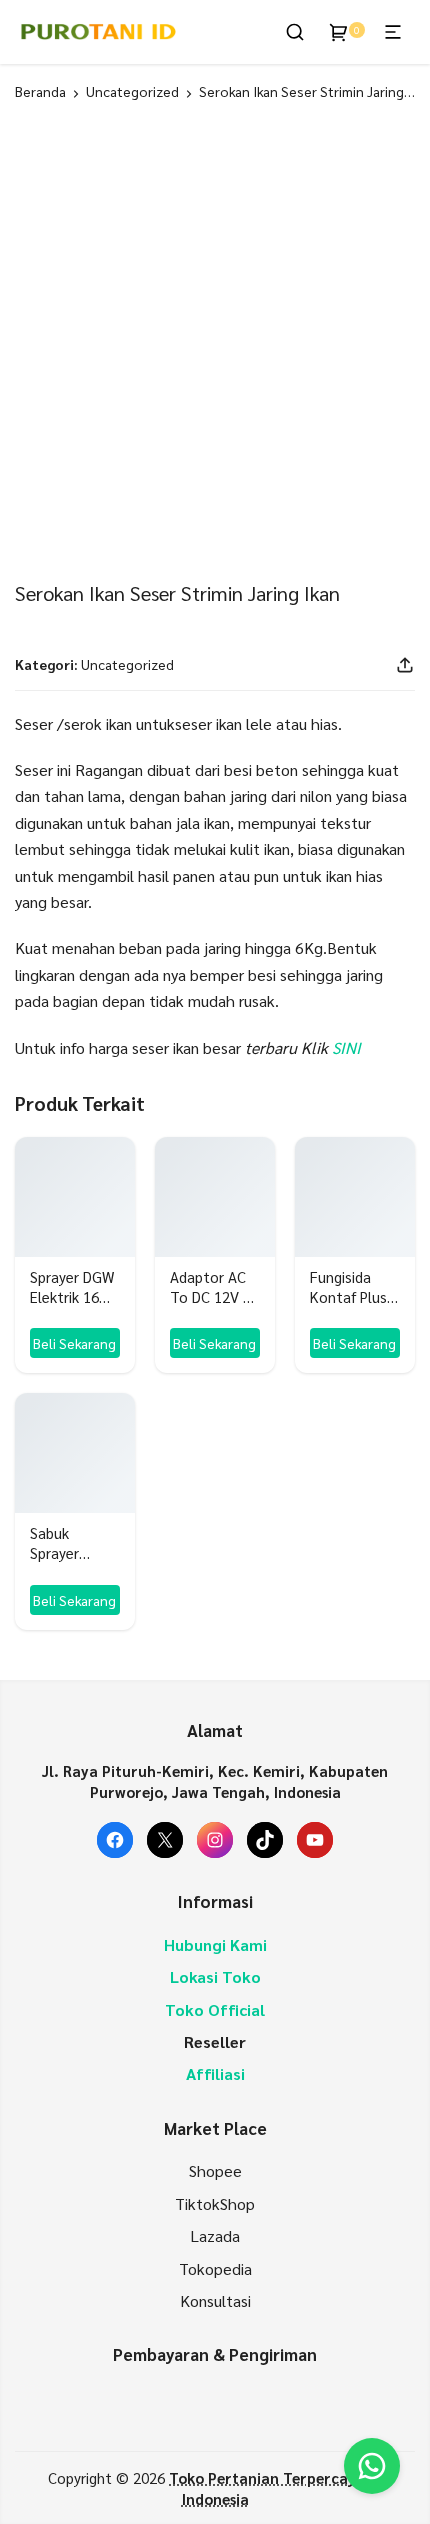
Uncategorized (132, 91)
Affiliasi (215, 2073)
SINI (346, 1047)
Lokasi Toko (215, 1976)
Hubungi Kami (215, 1944)
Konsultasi (215, 2300)
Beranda (40, 91)
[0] (339, 32)
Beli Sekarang (74, 1343)
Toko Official (215, 2009)
